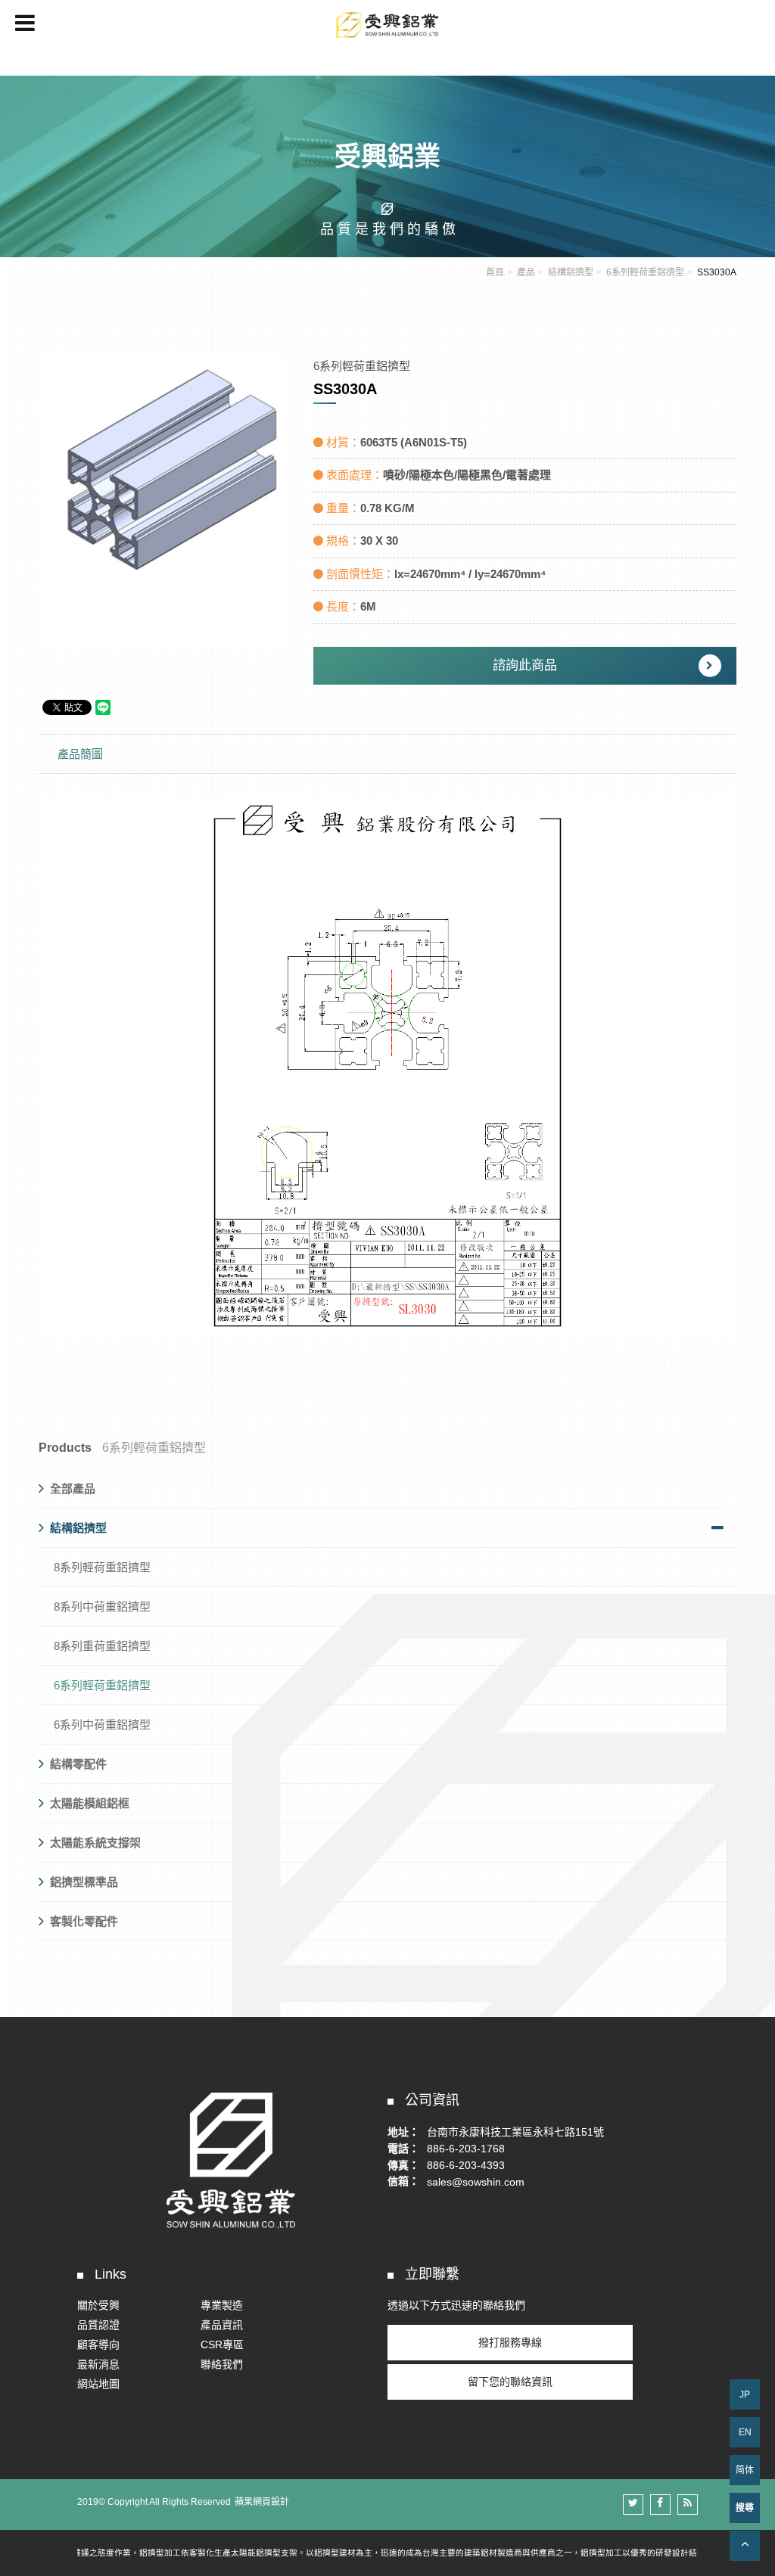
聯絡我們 (222, 2364)
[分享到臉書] (660, 2505)
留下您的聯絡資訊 (510, 2382)
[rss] (688, 2505)
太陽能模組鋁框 (90, 1803)
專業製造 (222, 2305)
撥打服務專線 (510, 2342)
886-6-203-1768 (466, 2149)
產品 (526, 272)
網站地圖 (98, 2384)
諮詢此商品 (525, 665)
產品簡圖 (80, 754)
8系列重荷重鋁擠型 (102, 1646)
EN (745, 2432)
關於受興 (98, 2305)
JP (745, 2394)
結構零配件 (78, 1764)
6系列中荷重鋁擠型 (102, 1725)
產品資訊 (222, 2325)
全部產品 (73, 1488)
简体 (745, 2470)
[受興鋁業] (387, 165)
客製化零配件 (84, 1921)
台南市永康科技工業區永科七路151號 (515, 2132)
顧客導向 (98, 2345)
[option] (161, 502)
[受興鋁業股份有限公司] (387, 25)
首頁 (495, 272)
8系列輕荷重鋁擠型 (102, 1567)
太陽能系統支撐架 (95, 1843)
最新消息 (98, 2364)
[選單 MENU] (25, 23)
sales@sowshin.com (476, 2181)
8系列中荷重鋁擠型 (102, 1607)
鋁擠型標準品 (84, 1882)
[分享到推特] (633, 2505)
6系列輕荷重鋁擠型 (645, 272)
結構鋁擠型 (571, 272)
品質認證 (98, 2325)
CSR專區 (222, 2345)
